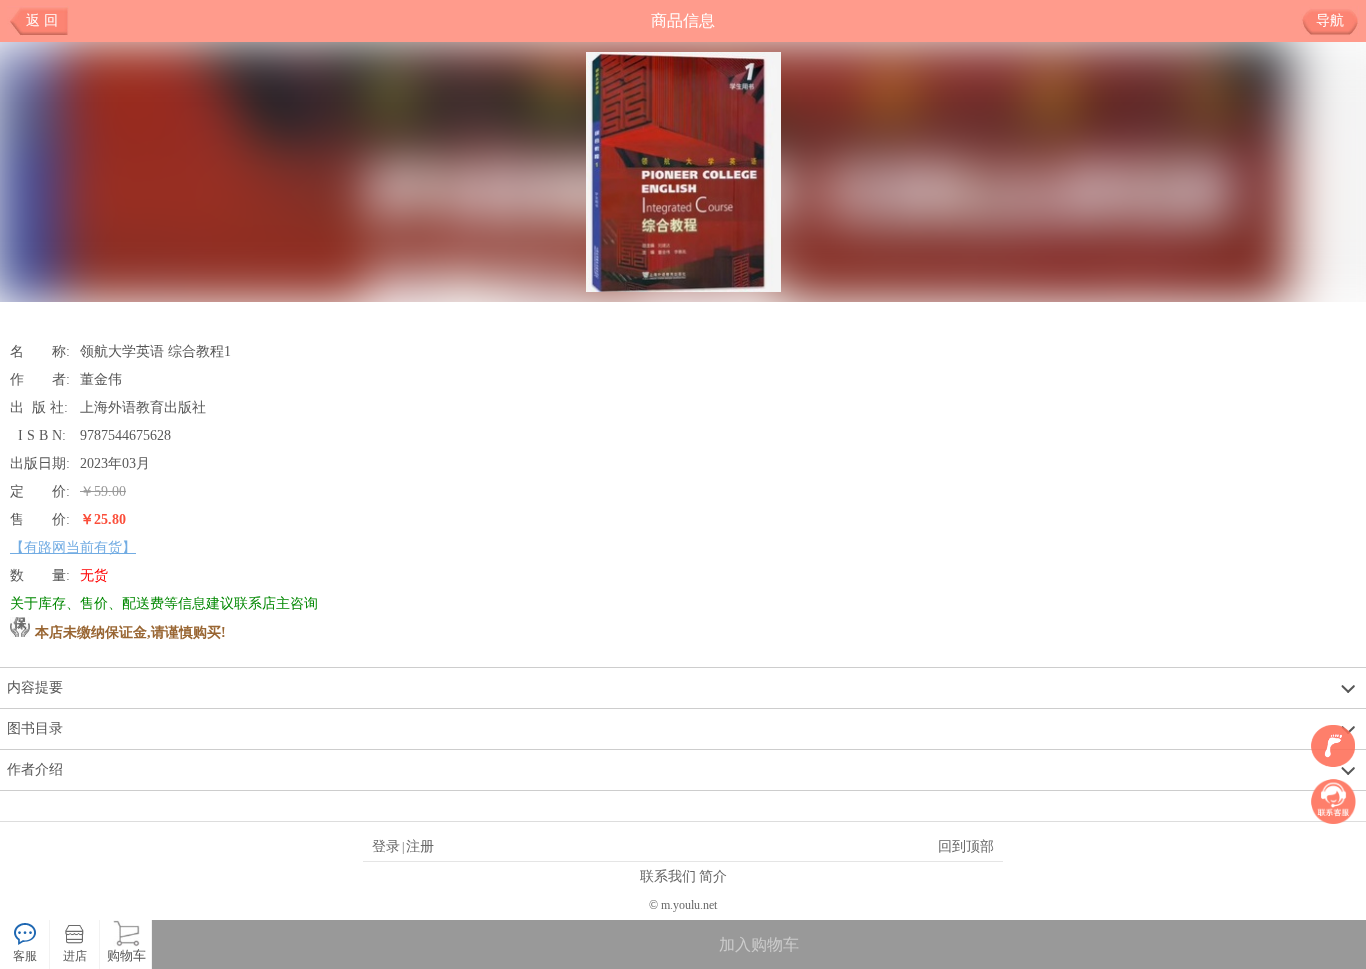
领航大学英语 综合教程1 (155, 351)
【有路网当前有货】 (73, 547)
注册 (420, 846)
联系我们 (668, 876)
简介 (713, 876)
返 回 (42, 20)
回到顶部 (966, 846)
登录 (386, 846)
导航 (1330, 20)
